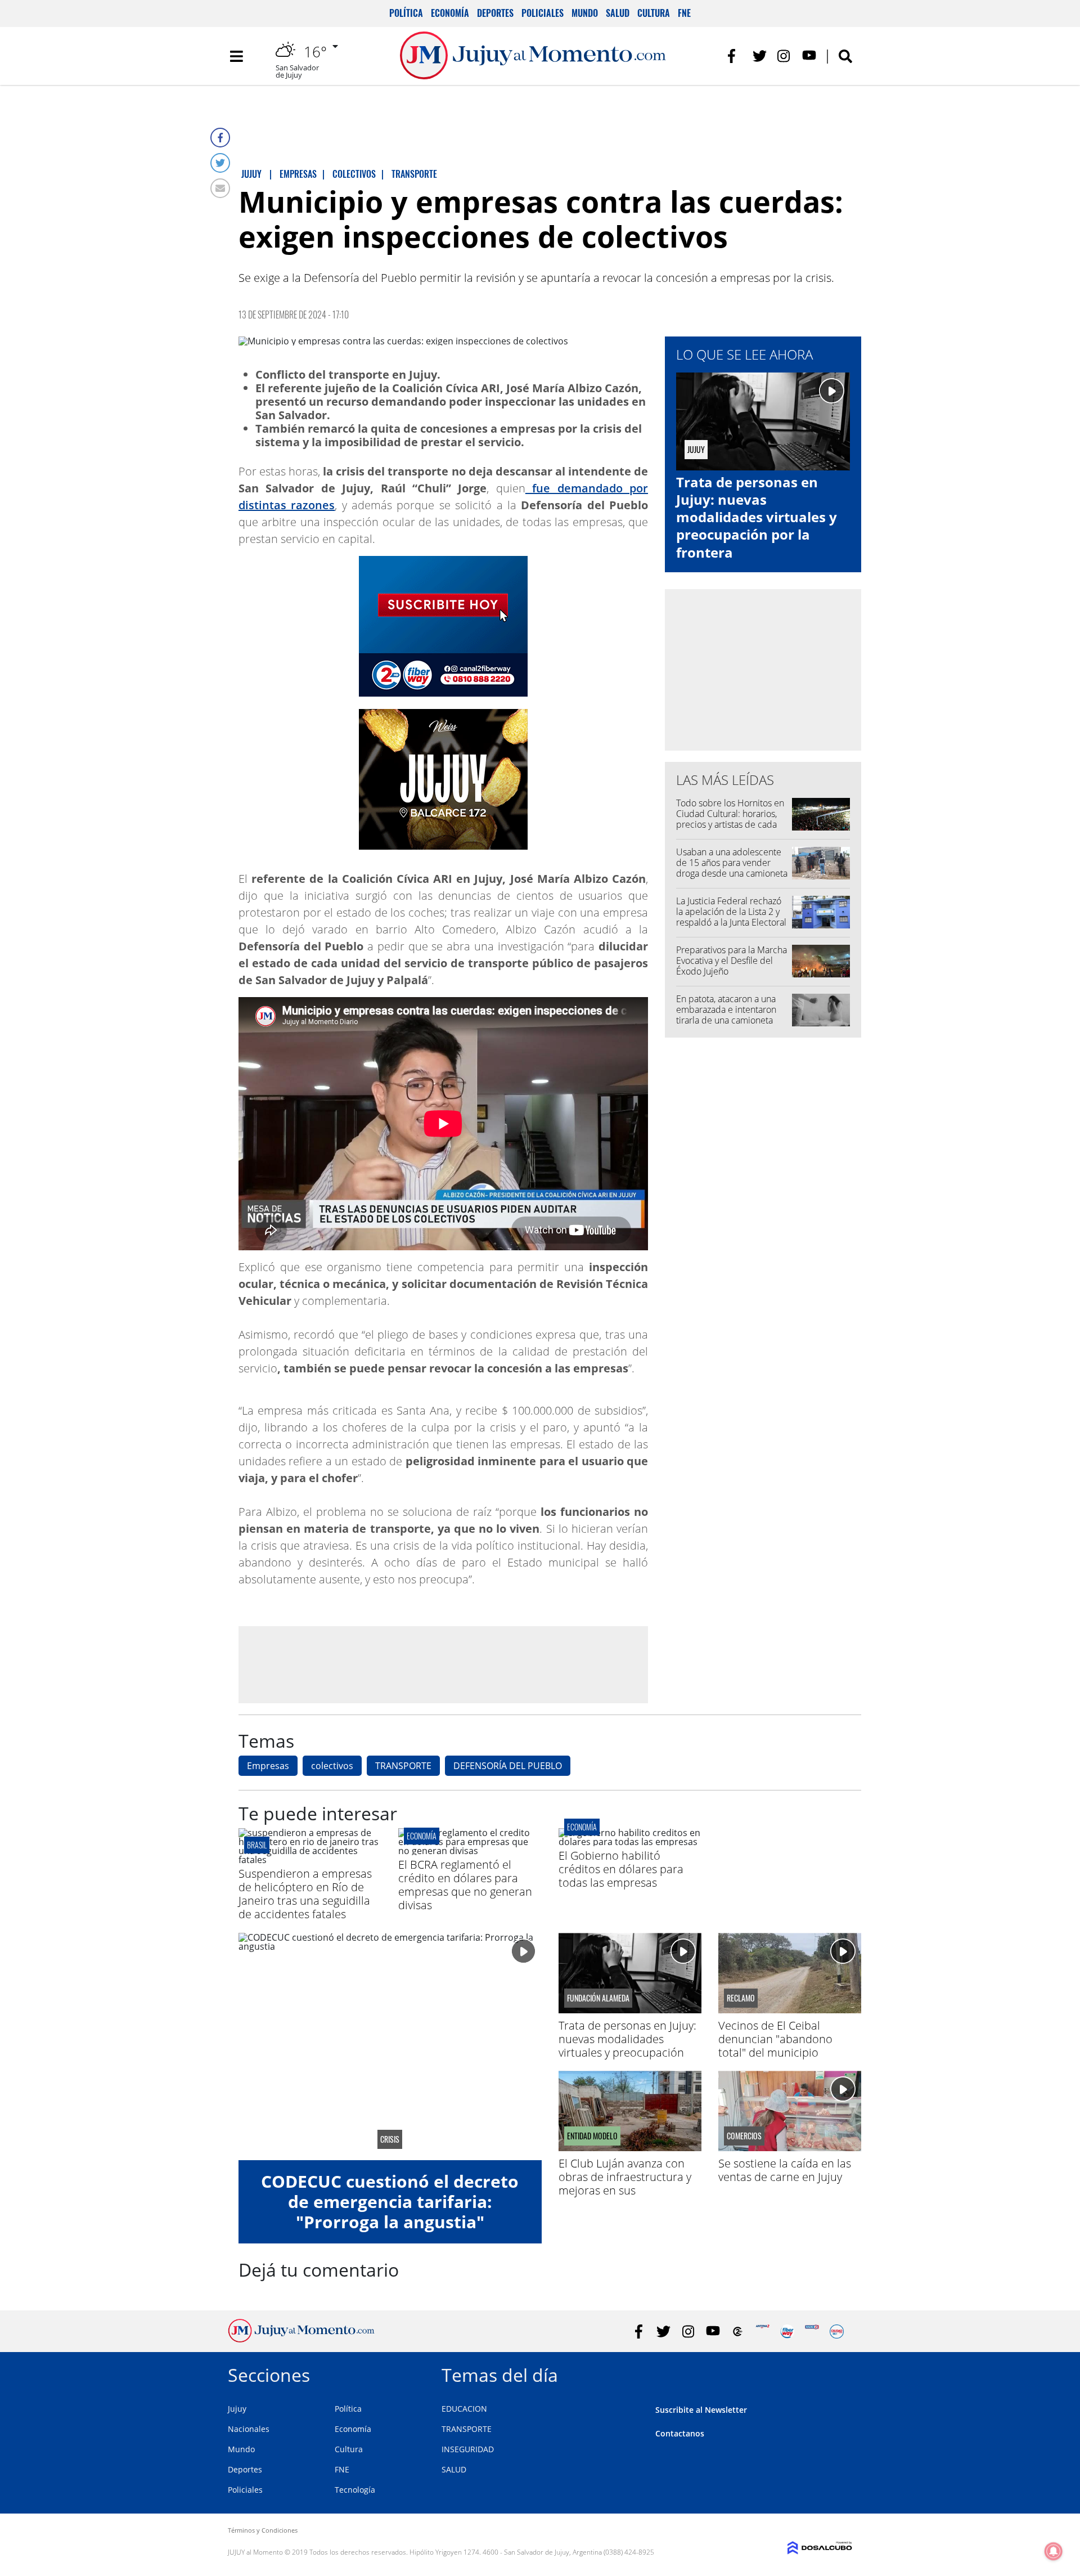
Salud (618, 13)
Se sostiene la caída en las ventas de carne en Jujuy (785, 2170)
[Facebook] (220, 138)
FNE (684, 13)
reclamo (741, 1998)
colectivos (332, 1766)
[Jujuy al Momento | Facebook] (735, 56)
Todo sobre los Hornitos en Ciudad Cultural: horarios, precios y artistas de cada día (730, 819)
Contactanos (680, 2433)
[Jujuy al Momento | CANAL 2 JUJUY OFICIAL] (738, 2332)
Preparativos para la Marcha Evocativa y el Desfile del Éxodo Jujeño (732, 961)
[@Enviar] (220, 188)
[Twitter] (220, 163)
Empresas (268, 1766)
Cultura (654, 13)
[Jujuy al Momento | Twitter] (760, 56)
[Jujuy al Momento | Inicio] (840, 2373)
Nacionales (249, 2429)
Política (406, 13)
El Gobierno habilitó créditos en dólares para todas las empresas (621, 1869)
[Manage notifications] (1054, 2551)
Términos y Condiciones (263, 2530)
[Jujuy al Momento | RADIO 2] (812, 2332)
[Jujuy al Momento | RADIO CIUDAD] (837, 2332)
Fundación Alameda (598, 1998)
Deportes (495, 13)
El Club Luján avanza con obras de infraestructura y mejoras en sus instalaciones (625, 2184)
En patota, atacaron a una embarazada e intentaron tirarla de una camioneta (726, 1009)
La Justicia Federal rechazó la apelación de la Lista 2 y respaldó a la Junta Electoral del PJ (731, 917)
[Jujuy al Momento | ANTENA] (762, 2332)
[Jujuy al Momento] (301, 2339)
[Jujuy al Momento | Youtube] (809, 56)
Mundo (585, 13)
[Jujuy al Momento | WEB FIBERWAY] (787, 2332)
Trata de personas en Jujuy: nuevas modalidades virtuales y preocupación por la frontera (757, 517)
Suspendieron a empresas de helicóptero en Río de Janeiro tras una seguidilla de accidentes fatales (305, 1894)
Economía (450, 13)
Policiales (543, 13)
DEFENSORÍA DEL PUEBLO (508, 1766)
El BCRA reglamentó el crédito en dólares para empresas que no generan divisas (465, 1885)
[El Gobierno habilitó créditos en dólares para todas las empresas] (630, 1842)
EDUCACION (464, 2409)
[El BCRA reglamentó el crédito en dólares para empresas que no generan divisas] (470, 1851)
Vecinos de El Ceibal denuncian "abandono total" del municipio (775, 2039)
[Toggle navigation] (236, 56)
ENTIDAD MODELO (592, 2136)
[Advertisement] (443, 1664)
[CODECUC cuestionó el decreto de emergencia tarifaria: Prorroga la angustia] (390, 2047)
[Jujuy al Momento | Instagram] (784, 56)
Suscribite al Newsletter (701, 2410)
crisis (390, 2139)
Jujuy (237, 2409)
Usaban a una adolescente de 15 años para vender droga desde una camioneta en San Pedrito (732, 868)
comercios (744, 2136)
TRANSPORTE (403, 1766)
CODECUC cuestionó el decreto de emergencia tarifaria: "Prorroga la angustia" (390, 2202)
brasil (257, 1845)
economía (422, 1836)
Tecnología (355, 2490)
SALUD (454, 2469)
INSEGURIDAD (468, 2449)
